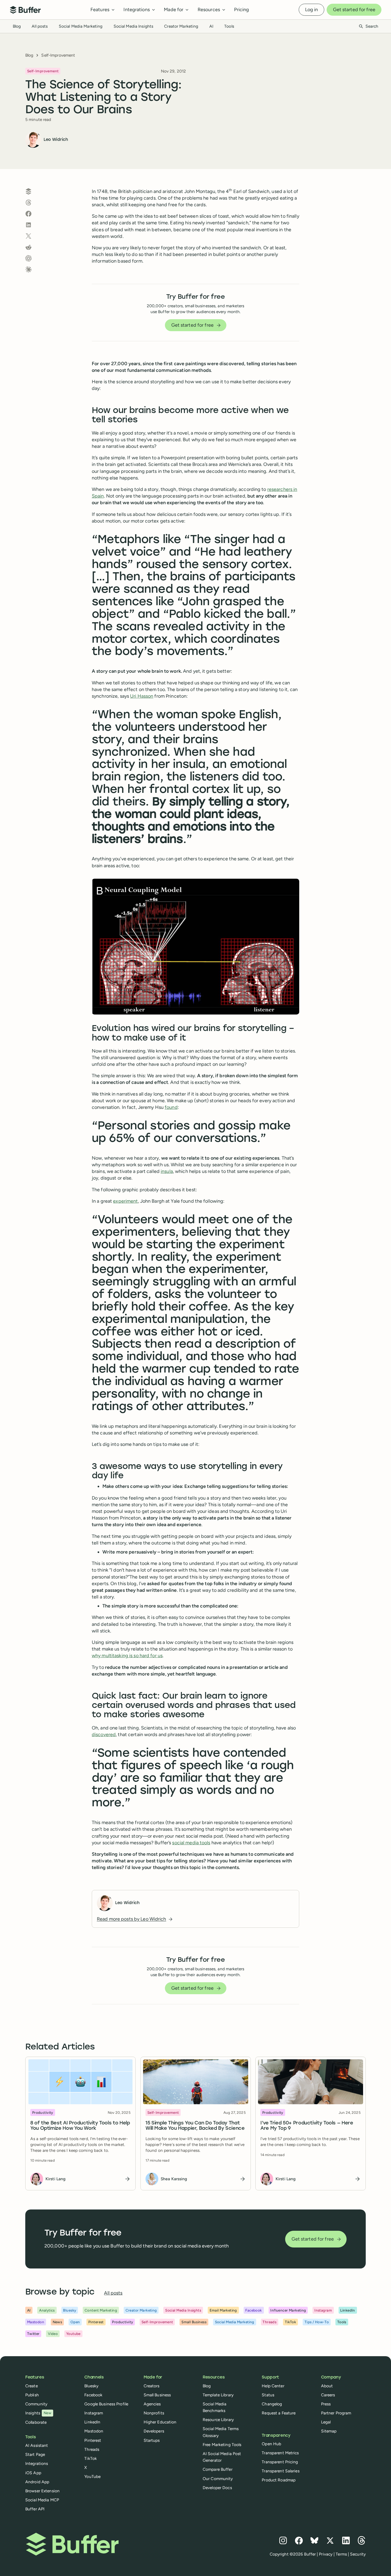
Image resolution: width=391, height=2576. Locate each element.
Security (358, 2554)
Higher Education (160, 2422)
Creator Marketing (181, 26)
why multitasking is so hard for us (127, 1656)
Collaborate (36, 2422)
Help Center (273, 2386)
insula (167, 1171)
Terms (341, 2554)
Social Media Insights (134, 26)
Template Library (218, 2395)
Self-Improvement (58, 55)
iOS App (33, 2473)
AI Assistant (37, 2445)
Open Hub (271, 2444)
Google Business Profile (106, 2404)
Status (268, 2395)
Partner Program (336, 2413)
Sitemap (329, 2431)
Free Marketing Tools (222, 2445)
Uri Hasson (142, 696)
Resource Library (218, 2420)
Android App (37, 2482)
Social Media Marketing (81, 26)
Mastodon (94, 2431)
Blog (17, 26)
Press (326, 2404)
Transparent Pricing (280, 2462)
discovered (104, 1735)
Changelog (272, 2404)
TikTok (91, 2458)
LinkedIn (92, 2422)
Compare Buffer (218, 2469)
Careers (328, 2395)
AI (211, 26)
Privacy (326, 2554)
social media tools (191, 1843)
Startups (152, 2440)
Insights (38, 2413)
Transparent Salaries (280, 2471)
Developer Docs (217, 2488)
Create (32, 2386)
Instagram (94, 2413)
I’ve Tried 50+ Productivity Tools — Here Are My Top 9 (307, 2126)
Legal (326, 2422)
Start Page (35, 2454)
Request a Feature (279, 2413)
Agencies (152, 2404)
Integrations (37, 2463)
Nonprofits (154, 2413)
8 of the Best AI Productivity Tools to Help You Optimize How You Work (80, 2126)
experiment (125, 1201)
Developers (154, 2431)
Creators (152, 2386)
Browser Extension (42, 2491)
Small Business (157, 2395)
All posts (40, 26)
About (327, 2386)
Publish (32, 2395)
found (171, 1107)
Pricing (242, 10)
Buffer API (35, 2509)
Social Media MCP (42, 2500)
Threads (92, 2449)
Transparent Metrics (280, 2453)
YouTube (92, 2476)
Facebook (93, 2395)
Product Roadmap (279, 2480)
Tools (229, 26)
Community (36, 2404)
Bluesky (91, 2386)
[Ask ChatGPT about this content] (28, 258)
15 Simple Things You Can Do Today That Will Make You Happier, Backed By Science (195, 2126)
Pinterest (93, 2440)
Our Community (218, 2479)
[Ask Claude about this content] (28, 270)
